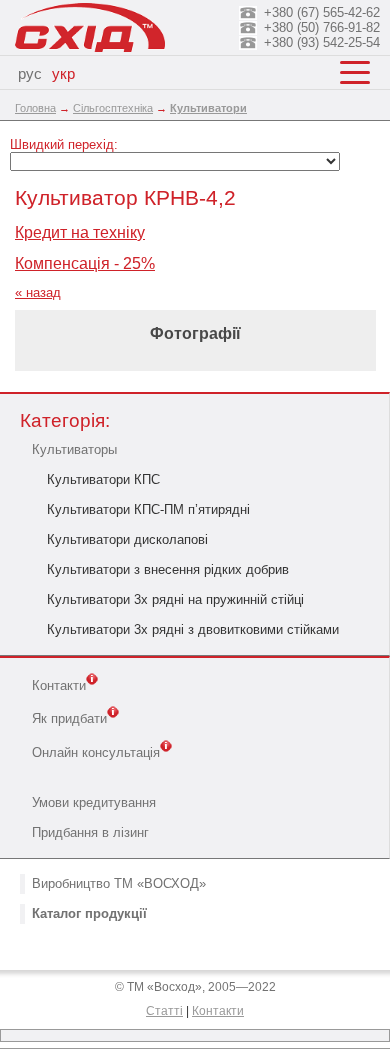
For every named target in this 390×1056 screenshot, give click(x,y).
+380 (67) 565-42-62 (322, 12)
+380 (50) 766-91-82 (322, 27)
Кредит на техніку (80, 232)
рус (30, 74)
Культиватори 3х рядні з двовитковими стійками (193, 629)
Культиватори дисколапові (127, 539)
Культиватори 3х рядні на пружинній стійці (175, 599)
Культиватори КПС (103, 479)
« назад (38, 292)
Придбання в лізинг (90, 832)
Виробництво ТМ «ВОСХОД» (119, 883)
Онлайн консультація (96, 752)
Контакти (59, 685)
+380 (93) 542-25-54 (322, 42)
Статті (164, 1011)
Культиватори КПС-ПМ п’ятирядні (148, 509)
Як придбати (69, 719)
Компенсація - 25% (85, 263)
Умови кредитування (94, 802)
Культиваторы (74, 449)
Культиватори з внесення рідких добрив (168, 569)
